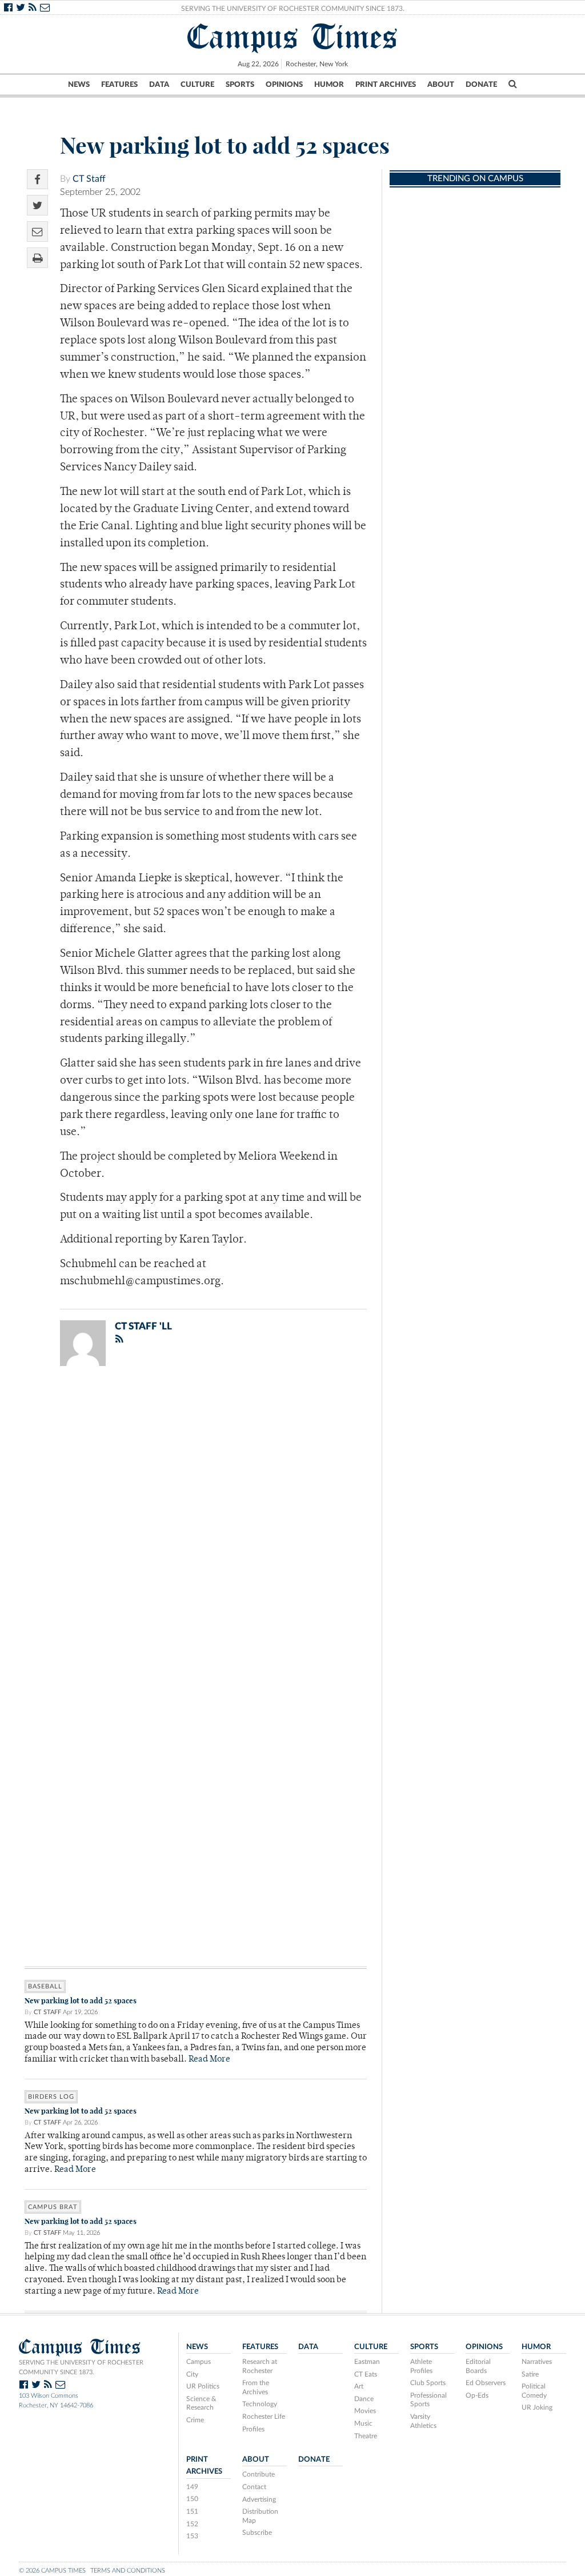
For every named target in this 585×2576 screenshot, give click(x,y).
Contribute (259, 2474)
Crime (195, 2420)
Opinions (284, 85)
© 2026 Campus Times (52, 2571)
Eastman (367, 2362)
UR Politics (203, 2386)
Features (119, 85)
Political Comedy (534, 2391)
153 (192, 2536)
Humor (329, 85)
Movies (365, 2411)
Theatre (366, 2436)
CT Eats (366, 2374)
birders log (51, 2097)
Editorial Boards (478, 2366)
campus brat (53, 2207)
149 (192, 2487)
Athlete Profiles (421, 2366)
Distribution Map (260, 2516)
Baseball (45, 1986)
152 (192, 2524)
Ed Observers (486, 2383)
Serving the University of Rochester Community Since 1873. (293, 9)
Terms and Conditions (128, 2571)
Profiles (253, 2429)
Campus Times (293, 37)
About (441, 85)
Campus (199, 2362)
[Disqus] (196, 1524)
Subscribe (257, 2533)
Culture (197, 85)
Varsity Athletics (423, 2421)
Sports (240, 85)
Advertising (259, 2499)
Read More (209, 2060)
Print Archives (386, 85)
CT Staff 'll (143, 1326)
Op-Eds (477, 2395)
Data (159, 85)
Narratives (537, 2362)
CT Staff (89, 179)
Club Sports (428, 2383)
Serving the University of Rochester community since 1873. (81, 2367)
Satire (530, 2374)
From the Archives (256, 2387)
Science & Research (201, 2403)
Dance (364, 2399)
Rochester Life (264, 2417)
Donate (481, 85)
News (79, 85)
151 (192, 2511)
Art (359, 2386)
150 (192, 2499)
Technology (260, 2404)
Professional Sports (428, 2400)
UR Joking (537, 2407)
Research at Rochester (260, 2366)
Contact (254, 2487)
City (192, 2374)
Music (363, 2423)
